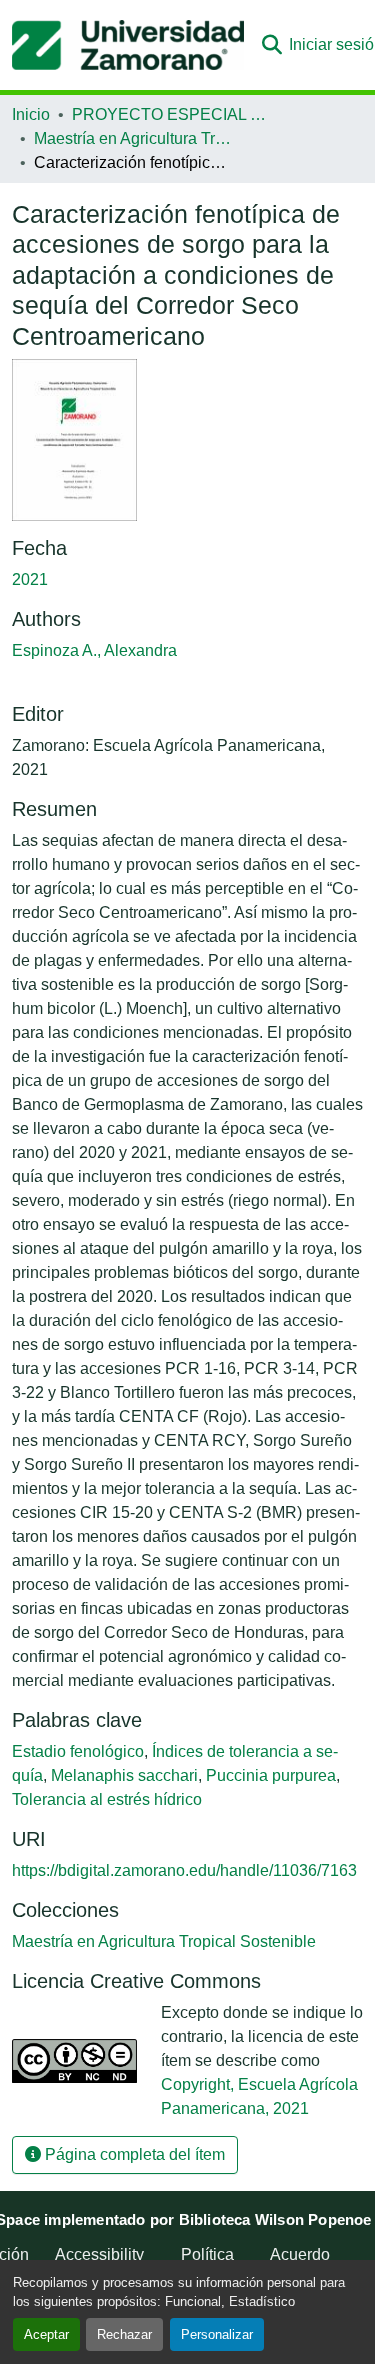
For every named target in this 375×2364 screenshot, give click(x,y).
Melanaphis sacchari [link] (124, 1775)
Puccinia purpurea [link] (271, 1775)
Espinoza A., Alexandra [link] (94, 650)
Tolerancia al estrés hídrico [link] (107, 1799)
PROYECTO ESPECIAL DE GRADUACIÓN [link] (172, 114)
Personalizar (217, 2334)
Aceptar (46, 2334)
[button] (128, 45)
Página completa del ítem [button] (133, 2154)
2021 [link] (30, 579)
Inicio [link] (31, 114)
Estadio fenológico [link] (78, 1751)
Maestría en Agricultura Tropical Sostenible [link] (134, 138)
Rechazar (124, 2334)
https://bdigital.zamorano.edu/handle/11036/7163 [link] (184, 1870)
